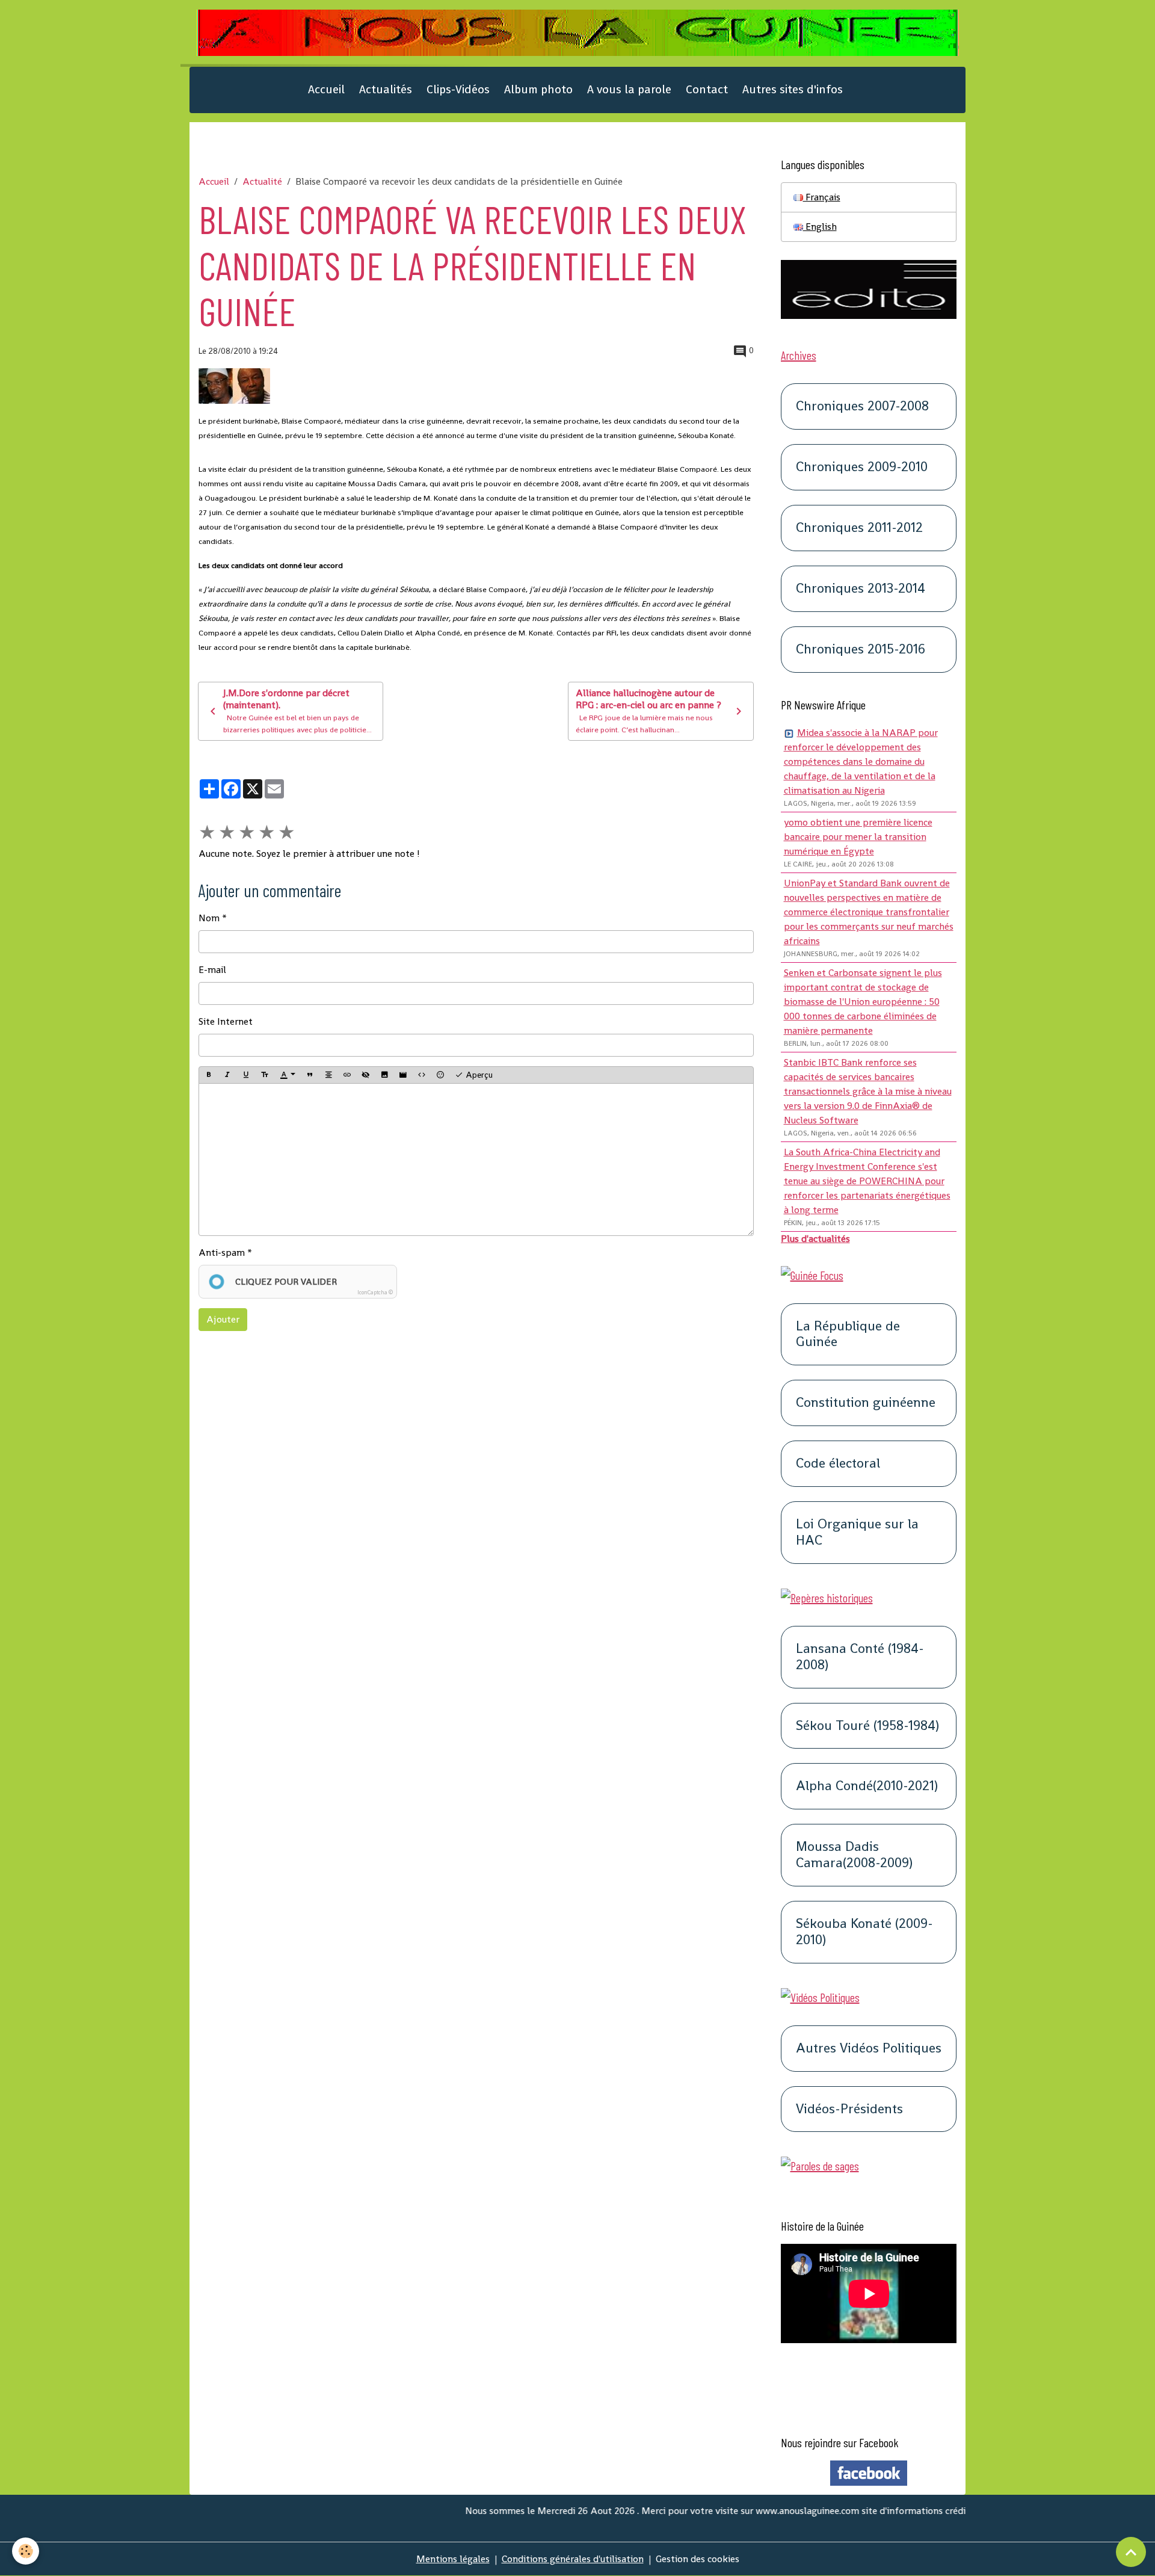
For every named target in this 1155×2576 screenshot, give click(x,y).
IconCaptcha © (375, 1293)
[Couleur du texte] (288, 1075)
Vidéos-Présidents (849, 2109)
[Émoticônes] (440, 1075)
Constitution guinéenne (866, 1403)
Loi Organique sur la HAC (857, 1533)
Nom (209, 918)
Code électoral (838, 1464)
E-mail (212, 970)
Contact (707, 89)
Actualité (262, 181)
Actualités (386, 89)
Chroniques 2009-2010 (862, 467)
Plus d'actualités (815, 1239)
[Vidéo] (403, 1075)
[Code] (422, 1075)
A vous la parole (629, 89)
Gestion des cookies (698, 2559)
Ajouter (223, 1319)
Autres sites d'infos (793, 89)
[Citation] (310, 1075)
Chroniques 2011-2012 (859, 528)
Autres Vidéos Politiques (869, 2049)
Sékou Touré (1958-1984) (867, 1726)
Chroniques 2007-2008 (862, 406)
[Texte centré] (328, 1075)
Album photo (538, 89)
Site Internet (226, 1021)
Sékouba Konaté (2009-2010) (864, 1932)
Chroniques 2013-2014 (861, 589)
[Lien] (347, 1075)
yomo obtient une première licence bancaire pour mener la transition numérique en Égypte (858, 837)
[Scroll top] (1131, 2552)
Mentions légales (453, 2559)
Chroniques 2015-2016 (861, 650)
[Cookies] (26, 2551)
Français (822, 197)
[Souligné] (246, 1075)
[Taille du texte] (265, 1075)
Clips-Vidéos (458, 89)
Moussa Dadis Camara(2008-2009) (854, 1855)
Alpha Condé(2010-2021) (867, 1786)
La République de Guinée (848, 1335)
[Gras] (209, 1075)
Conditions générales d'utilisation (573, 2559)
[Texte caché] (366, 1075)
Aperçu (478, 1075)
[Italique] (227, 1075)
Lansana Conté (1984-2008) (860, 1657)
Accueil (326, 89)
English (820, 227)
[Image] (384, 1075)
